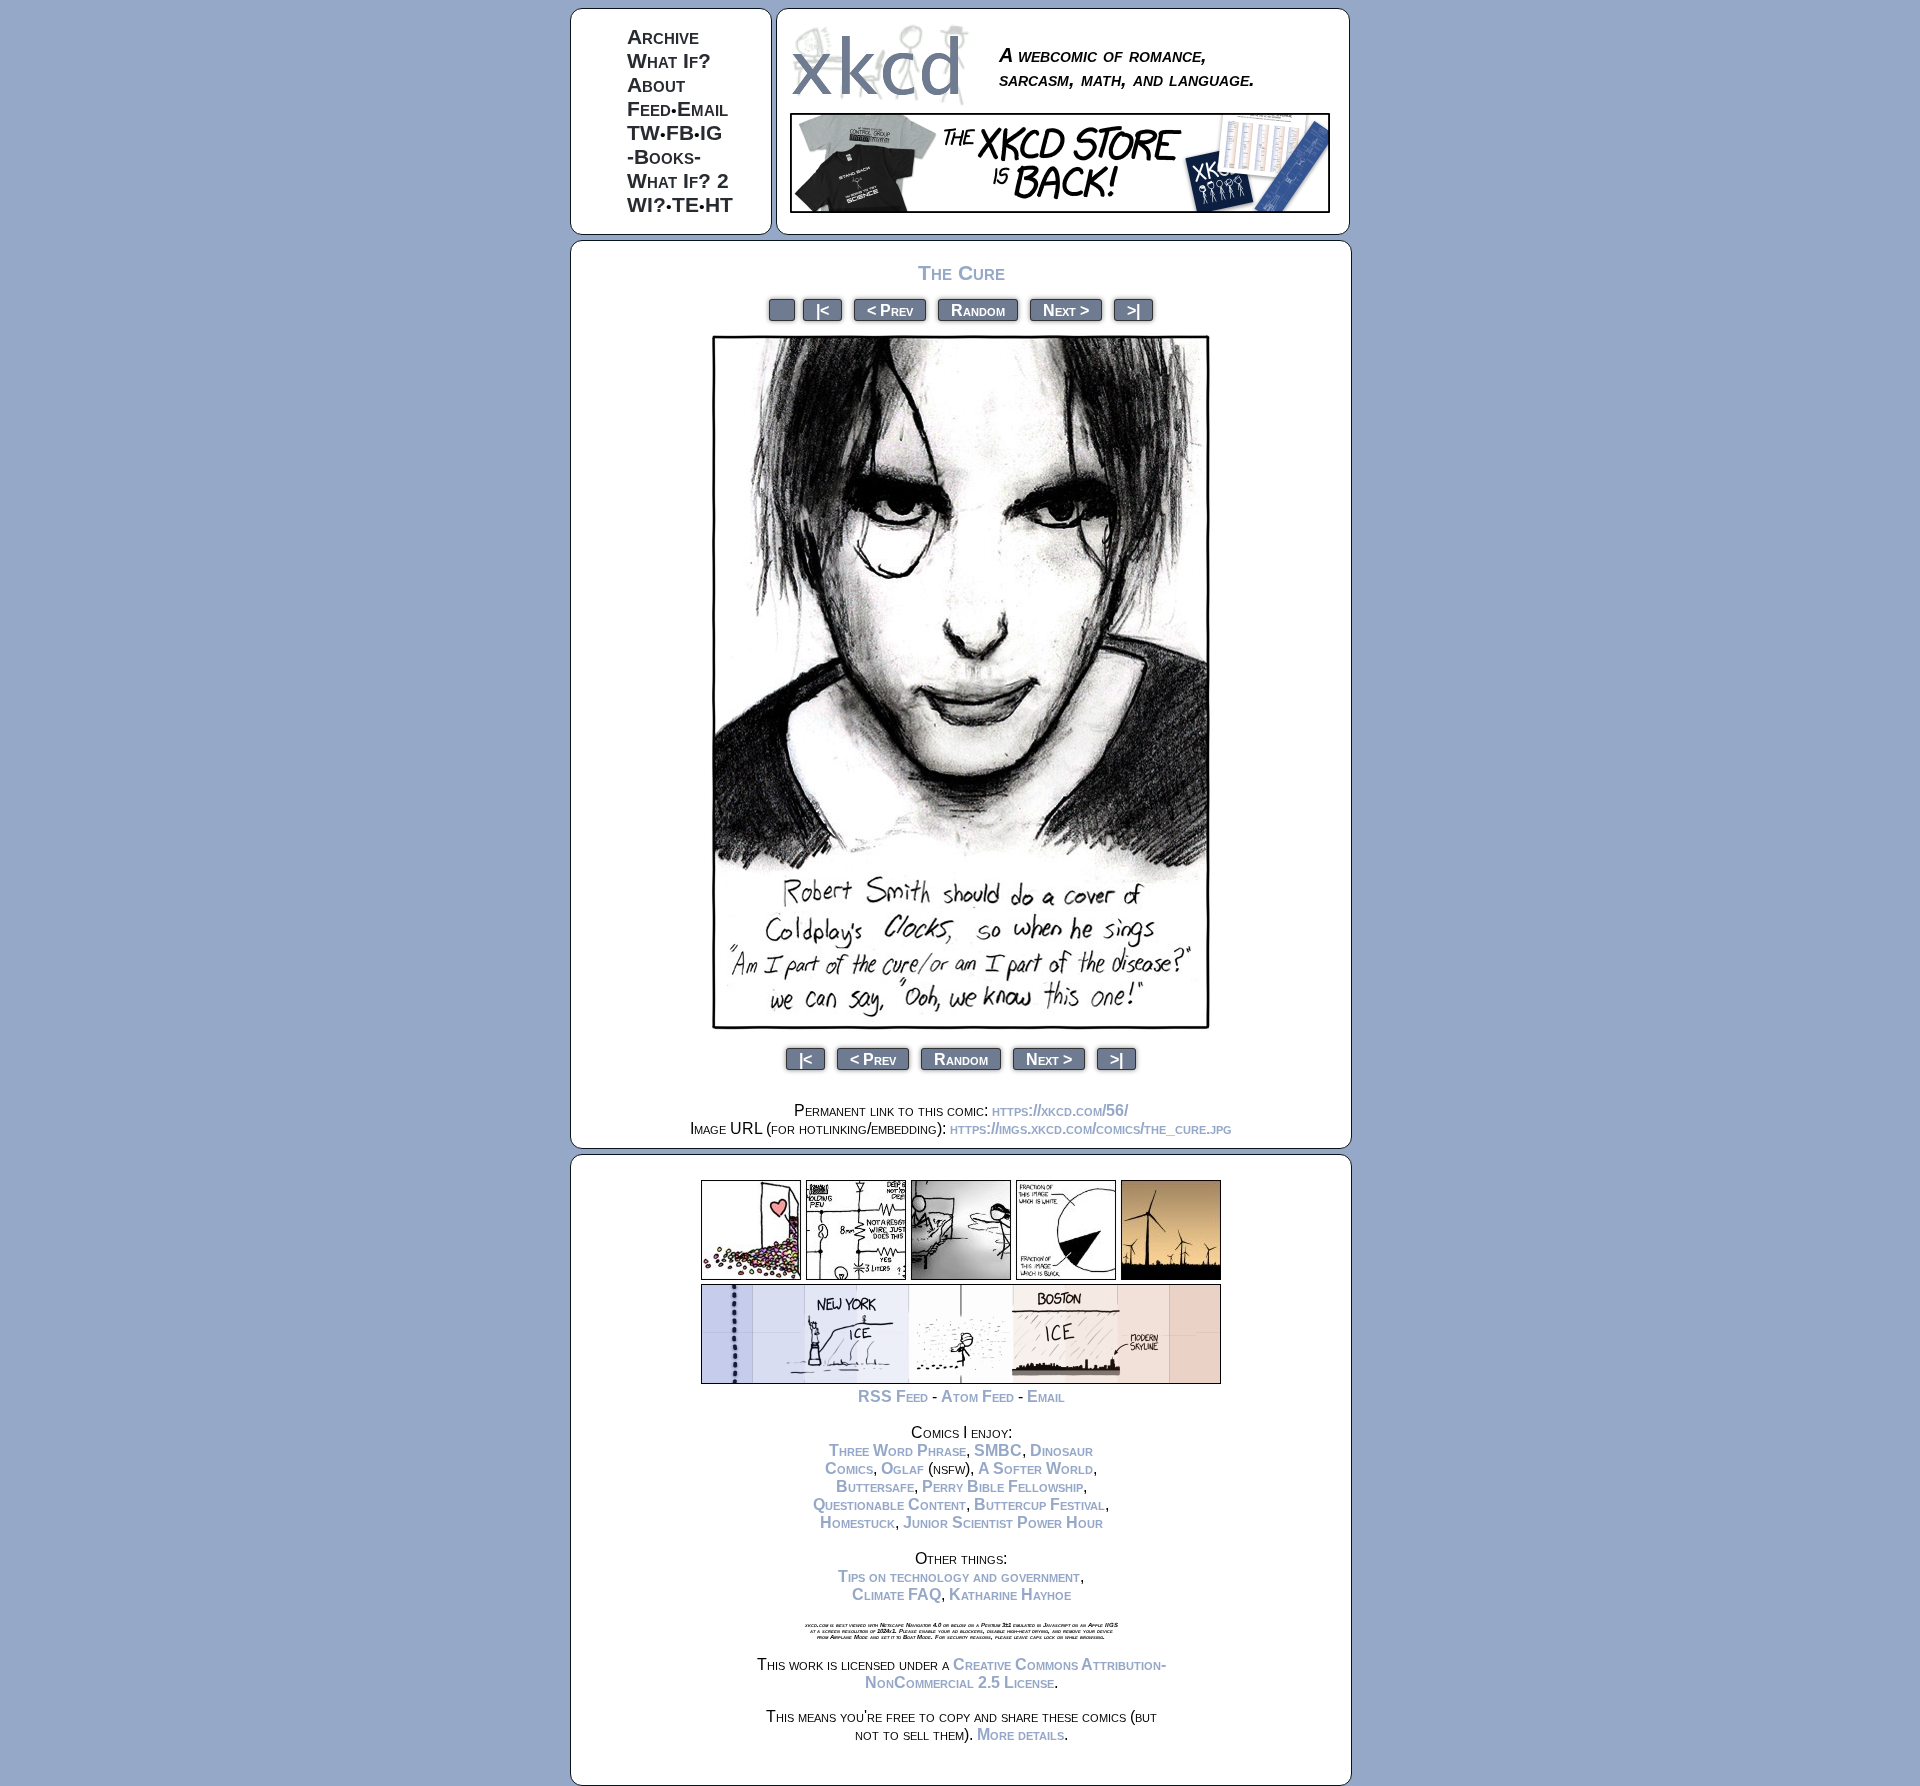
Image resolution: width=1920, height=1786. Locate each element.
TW (643, 132)
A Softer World (1035, 1468)
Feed (649, 108)
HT (719, 204)
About (656, 84)
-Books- (664, 156)
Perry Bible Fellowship (1002, 1486)
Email (702, 108)
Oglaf (902, 1468)
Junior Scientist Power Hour (1003, 1522)
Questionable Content (889, 1504)
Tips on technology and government (959, 1576)
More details (1020, 1734)
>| (1133, 309)
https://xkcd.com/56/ (1060, 1110)
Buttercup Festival (1039, 1504)
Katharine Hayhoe (1010, 1594)
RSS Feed (893, 1396)
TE (685, 204)
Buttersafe (875, 1486)
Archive (663, 36)
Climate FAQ (896, 1594)
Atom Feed (977, 1396)
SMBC (998, 1450)
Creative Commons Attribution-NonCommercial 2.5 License (1015, 1673)
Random (978, 309)
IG (711, 132)
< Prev (890, 309)
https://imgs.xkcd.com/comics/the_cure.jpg (1091, 1128)
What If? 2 (678, 180)
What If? (669, 60)
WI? (646, 204)
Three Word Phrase (897, 1450)
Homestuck (857, 1522)
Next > (1066, 309)
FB (680, 132)
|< (822, 309)
